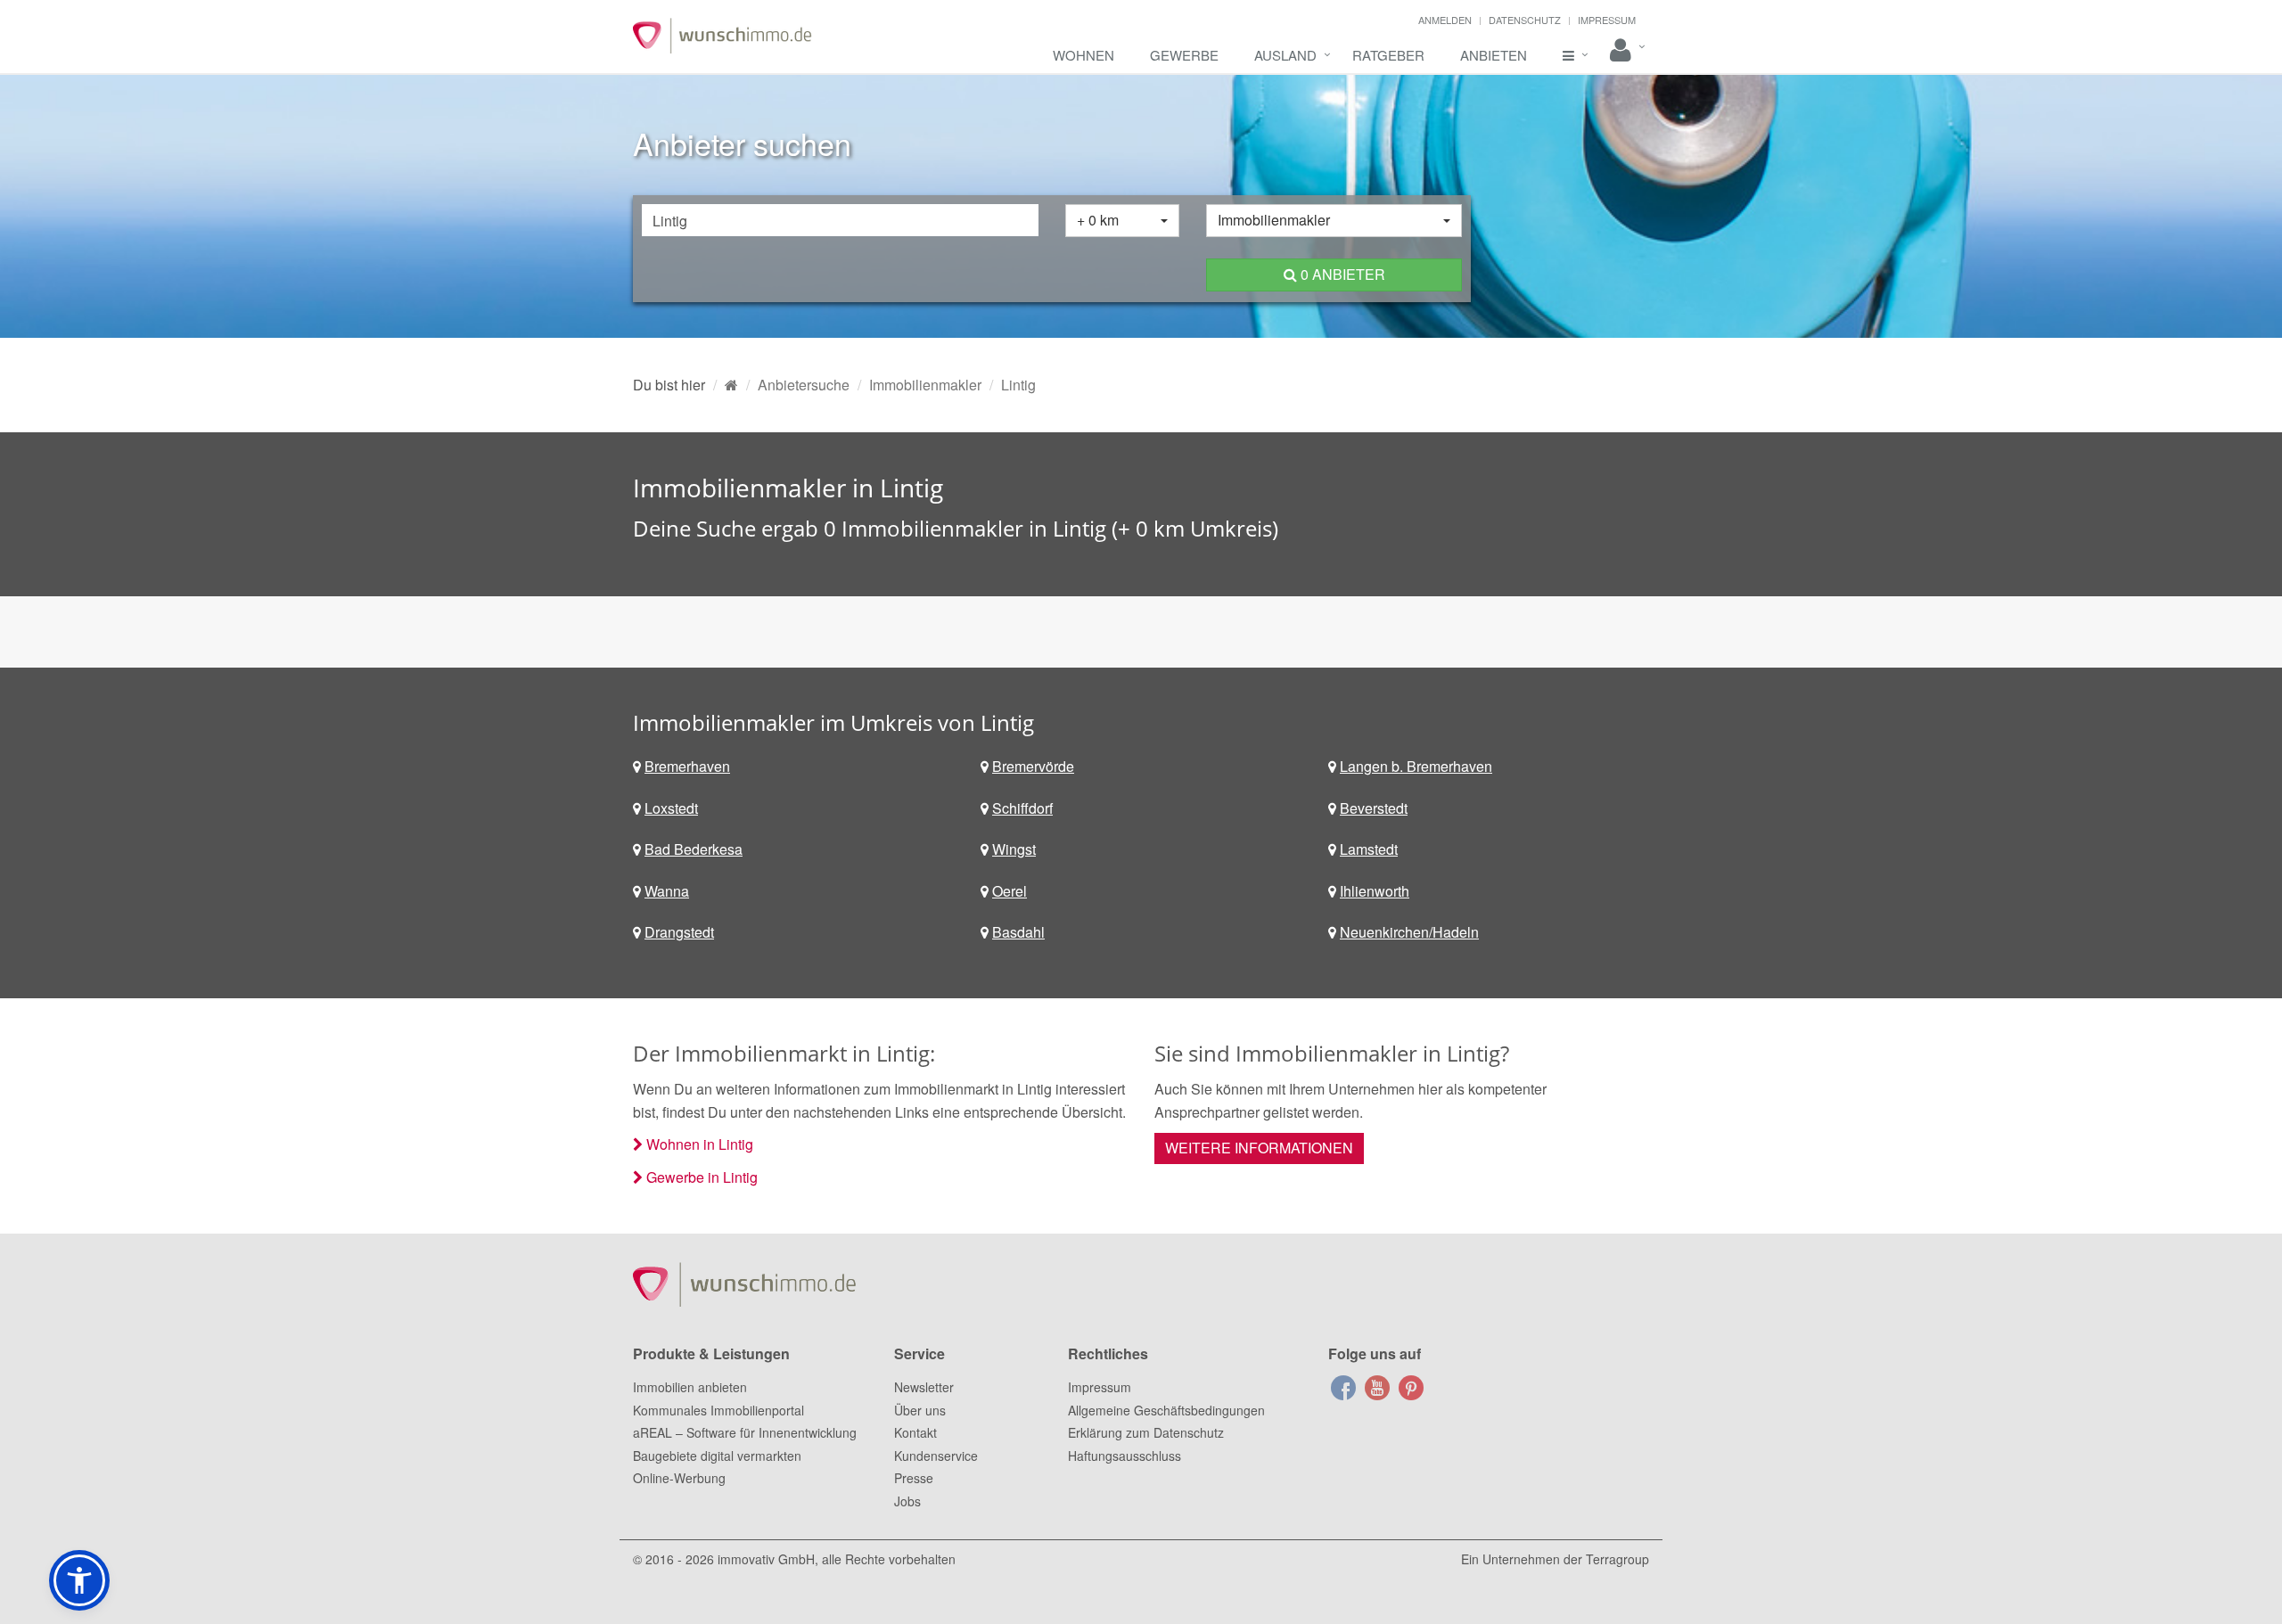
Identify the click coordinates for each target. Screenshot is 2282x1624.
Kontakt (915, 1432)
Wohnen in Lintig (700, 1144)
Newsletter (924, 1387)
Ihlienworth (1375, 891)
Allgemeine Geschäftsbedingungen (1166, 1410)
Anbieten (1494, 55)
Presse (914, 1478)
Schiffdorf (1022, 808)
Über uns (920, 1410)
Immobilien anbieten (690, 1387)
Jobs (907, 1501)
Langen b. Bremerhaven (1416, 766)
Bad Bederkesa (694, 849)
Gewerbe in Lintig (702, 1177)
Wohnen (1084, 55)
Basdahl (1018, 932)
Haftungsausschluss (1125, 1456)
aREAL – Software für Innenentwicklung (745, 1432)
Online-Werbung (679, 1478)
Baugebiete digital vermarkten (717, 1456)
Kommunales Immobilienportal (718, 1410)
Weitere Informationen (1259, 1148)
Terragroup (1617, 1559)
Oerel (1010, 891)
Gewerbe (1184, 55)
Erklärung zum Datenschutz (1146, 1432)
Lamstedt (1369, 849)
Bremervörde (1033, 766)
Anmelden (1445, 20)
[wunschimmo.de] (731, 385)
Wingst (1014, 849)
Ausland (1285, 55)
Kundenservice (936, 1456)
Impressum (1607, 20)
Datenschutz (1525, 20)
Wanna (667, 891)
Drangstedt (679, 932)
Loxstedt (671, 808)
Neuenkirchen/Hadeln (1409, 932)
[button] (79, 1580)
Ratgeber (1388, 55)
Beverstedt (1374, 808)
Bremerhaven (687, 766)
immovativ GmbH (766, 1559)
